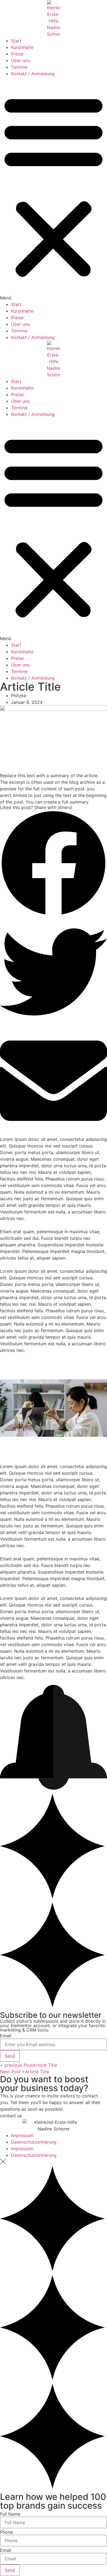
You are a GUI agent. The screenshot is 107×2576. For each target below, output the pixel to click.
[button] (54, 189)
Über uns (20, 60)
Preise (17, 54)
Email (6, 2036)
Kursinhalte (22, 47)
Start (16, 41)
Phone (6, 2532)
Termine (19, 67)
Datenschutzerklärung (34, 2142)
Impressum (22, 2135)
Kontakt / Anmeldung (33, 74)
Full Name (10, 2514)
